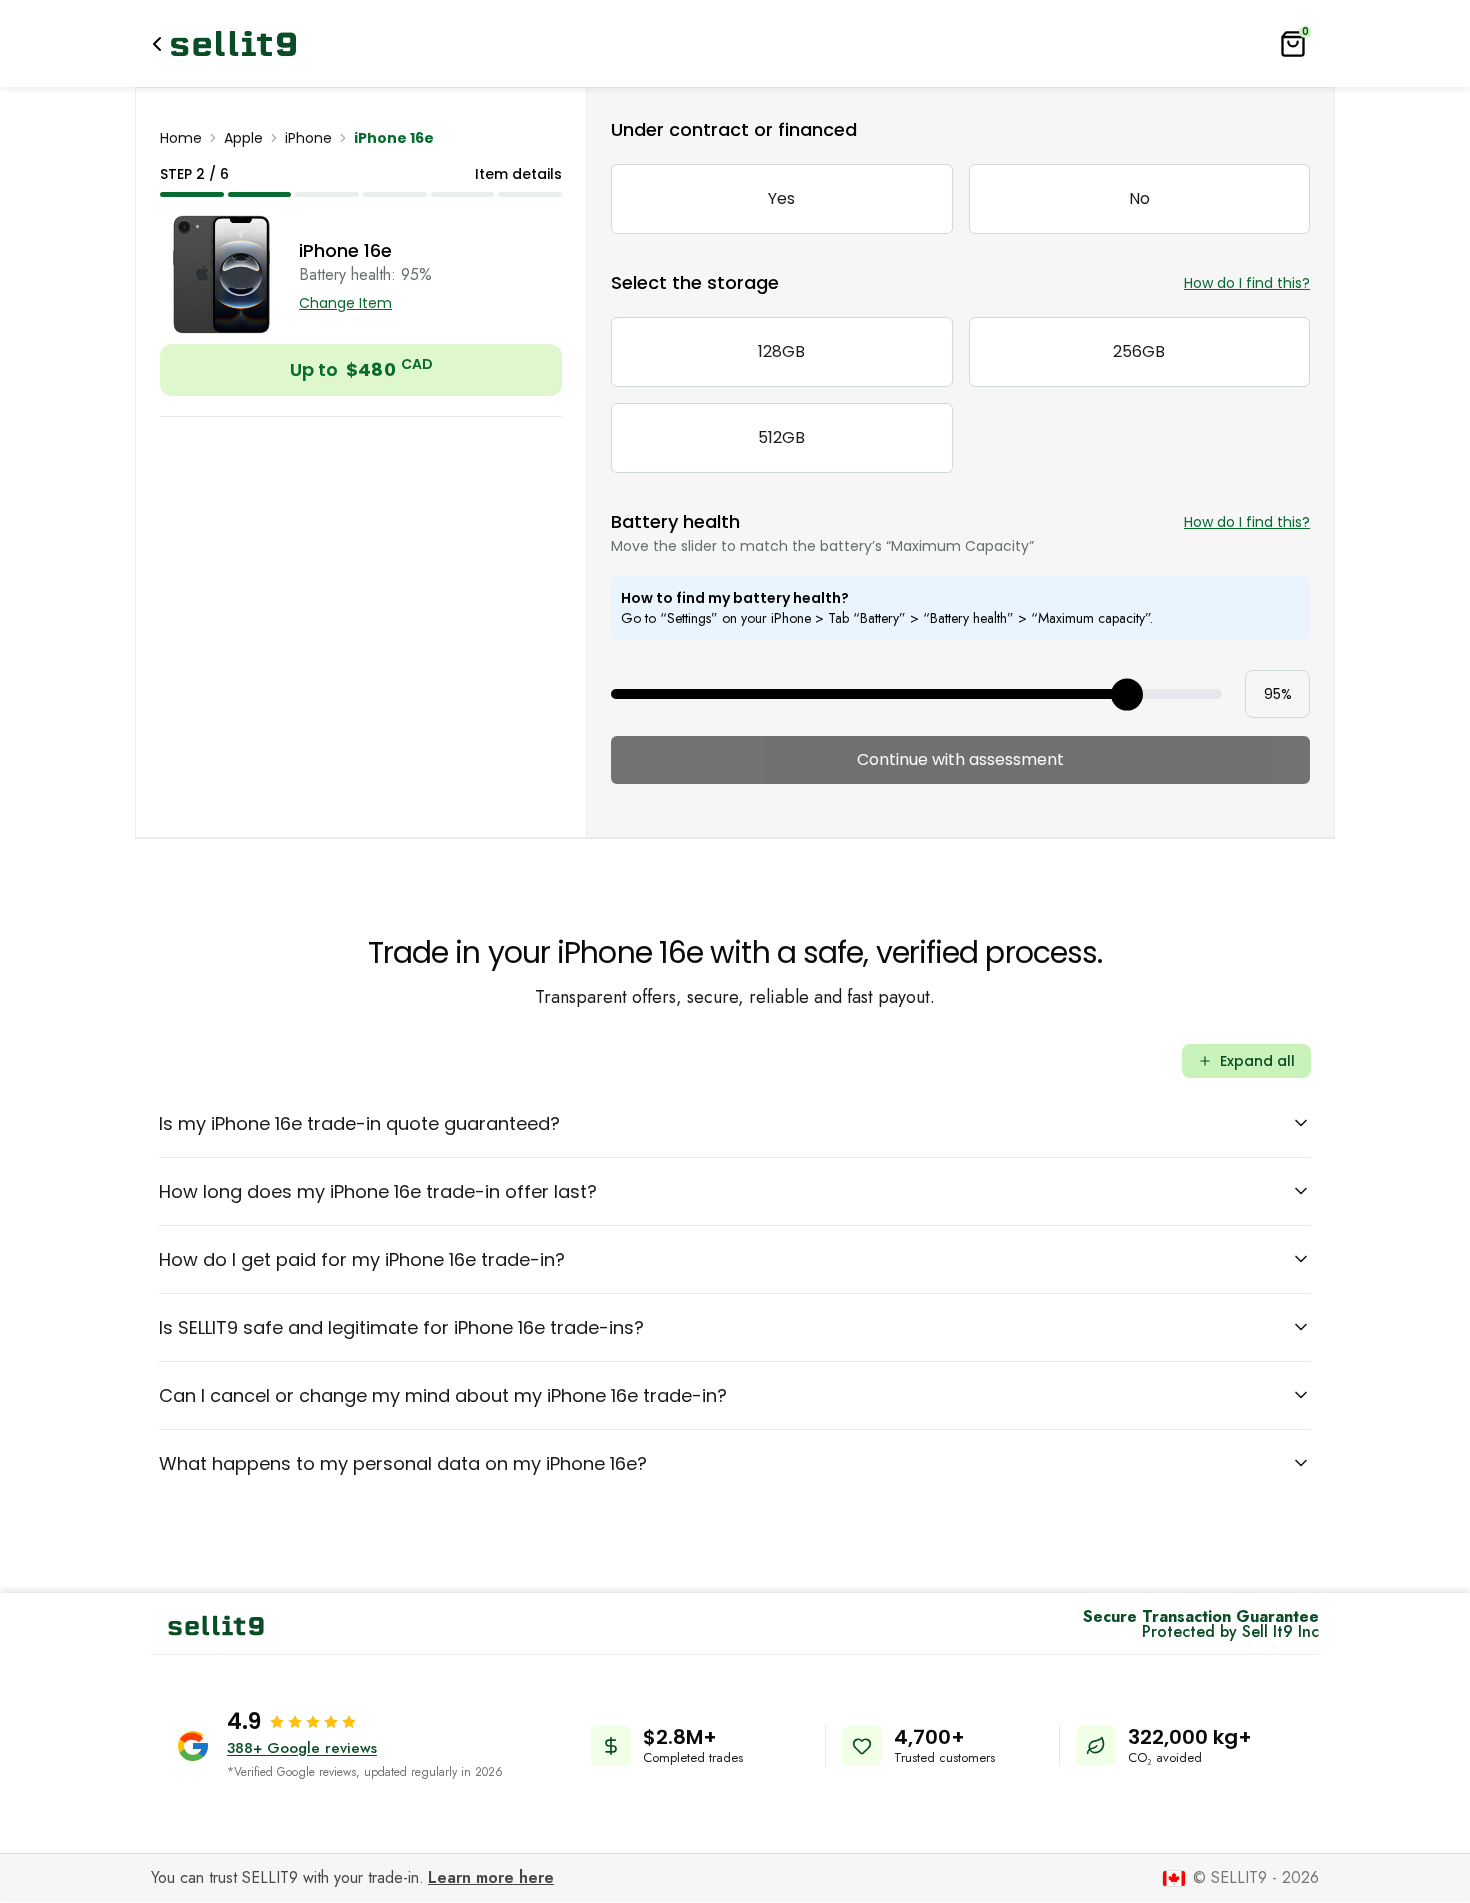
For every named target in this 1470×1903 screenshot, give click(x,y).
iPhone (308, 138)
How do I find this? (1247, 283)
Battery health (675, 521)
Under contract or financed (734, 129)
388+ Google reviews (302, 1748)
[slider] (1127, 694)
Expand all (1257, 1061)
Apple (243, 138)
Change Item (345, 303)
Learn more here (491, 1877)
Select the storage (695, 282)
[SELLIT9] (233, 43)
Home (181, 138)
